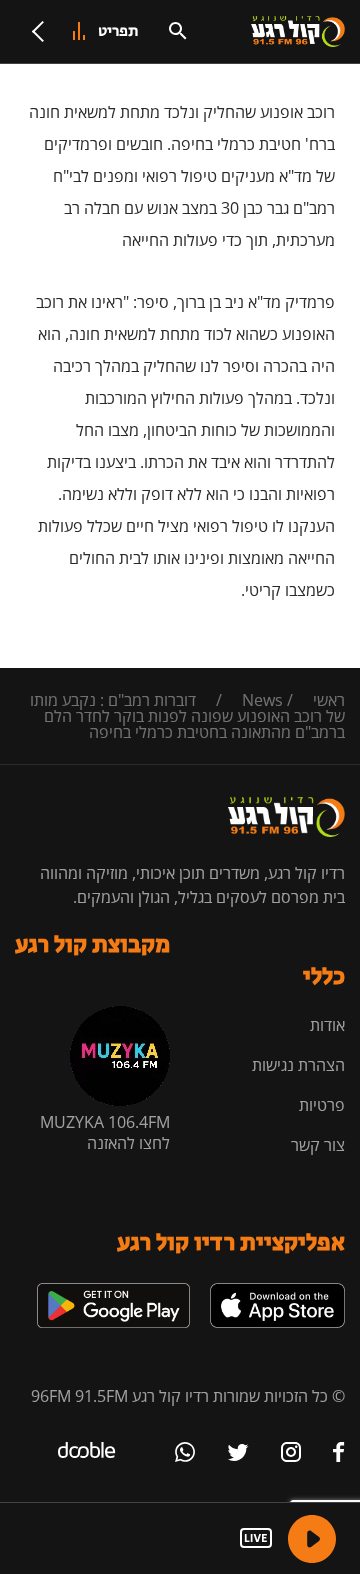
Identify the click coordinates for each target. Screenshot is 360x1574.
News (262, 700)
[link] (277, 1291)
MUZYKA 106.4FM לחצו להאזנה (105, 1132)
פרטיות (322, 1105)
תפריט (118, 31)
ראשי (329, 700)
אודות (327, 1025)
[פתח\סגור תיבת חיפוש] (178, 31)
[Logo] (298, 32)
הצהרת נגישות (298, 1065)
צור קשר (318, 1145)
